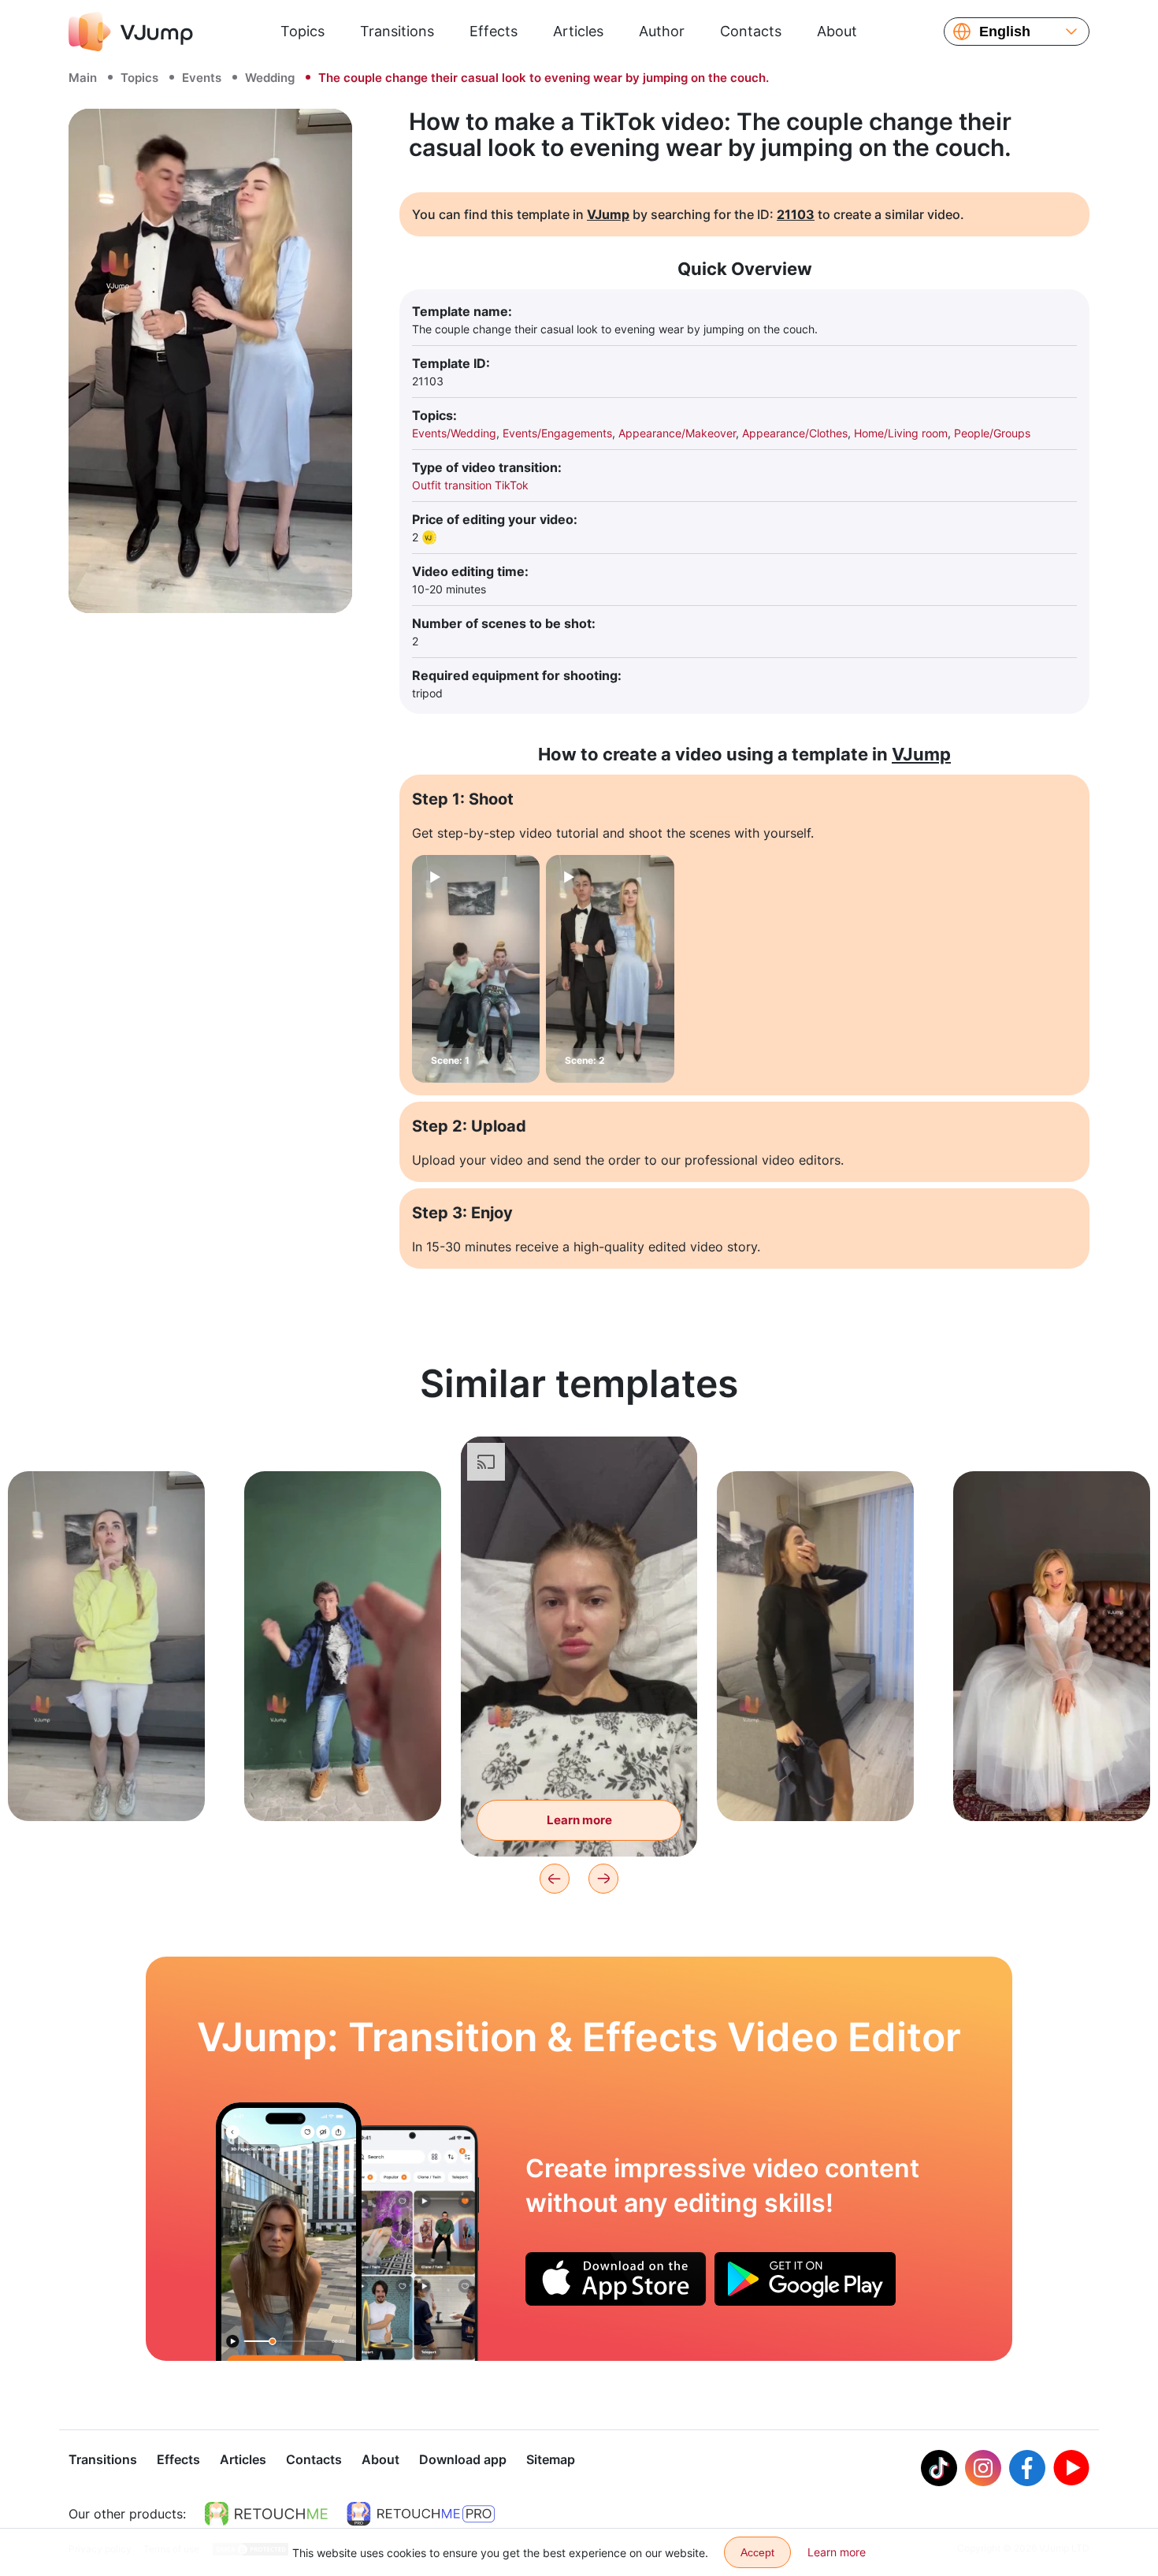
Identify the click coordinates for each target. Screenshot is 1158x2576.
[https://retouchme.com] (266, 2514)
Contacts (751, 31)
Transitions (397, 31)
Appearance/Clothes (795, 433)
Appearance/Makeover (677, 433)
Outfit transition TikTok (470, 485)
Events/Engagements (557, 433)
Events (202, 78)
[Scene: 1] (476, 969)
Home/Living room (901, 433)
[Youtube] (1071, 2468)
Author (662, 31)
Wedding (270, 78)
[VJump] (131, 32)
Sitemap (551, 2459)
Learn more (107, 1784)
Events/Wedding (454, 433)
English (1005, 32)
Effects (494, 31)
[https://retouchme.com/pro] (421, 2514)
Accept (757, 2552)
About (837, 31)
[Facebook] (1027, 2468)
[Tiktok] (939, 2468)
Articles (578, 31)
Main (83, 78)
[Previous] (555, 1879)
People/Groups (992, 433)
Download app (463, 2459)
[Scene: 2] (610, 969)
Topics (302, 31)
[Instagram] (983, 2468)
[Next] (603, 1879)
